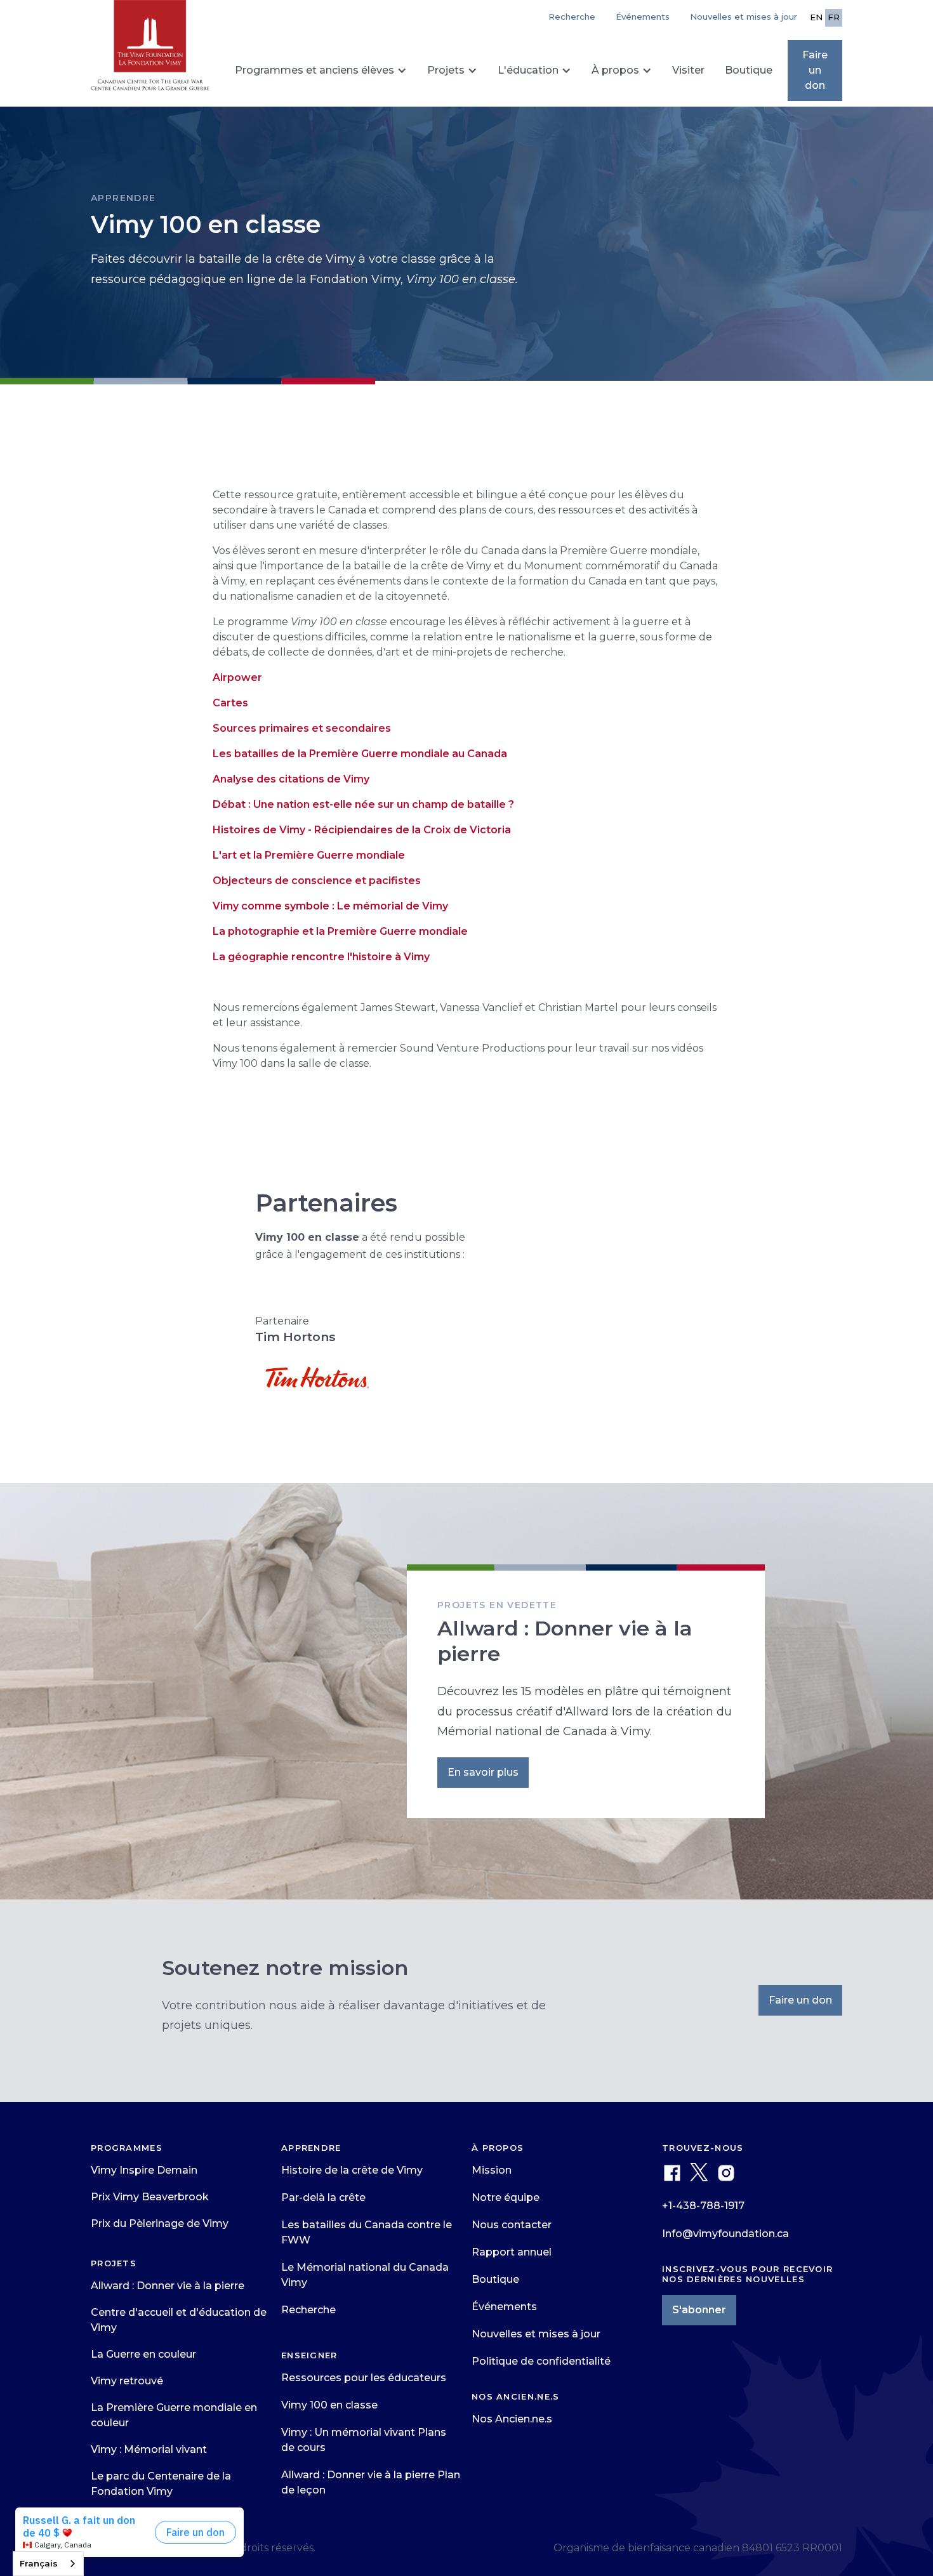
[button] (321, 70)
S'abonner (699, 2310)
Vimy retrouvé (127, 2381)
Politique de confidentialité (541, 2361)
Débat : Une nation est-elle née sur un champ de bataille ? (363, 804)
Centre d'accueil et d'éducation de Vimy (179, 2320)
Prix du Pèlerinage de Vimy (160, 2223)
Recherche (308, 2310)
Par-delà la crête (323, 2197)
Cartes (230, 703)
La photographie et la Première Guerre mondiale (340, 931)
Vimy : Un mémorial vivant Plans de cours (364, 2440)
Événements (643, 17)
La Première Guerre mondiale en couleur (174, 2415)
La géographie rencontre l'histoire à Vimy (321, 957)
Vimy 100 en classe (329, 2405)
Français (39, 2563)
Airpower (237, 677)
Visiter (688, 70)
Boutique (749, 70)
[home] (150, 51)
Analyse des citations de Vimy (291, 779)
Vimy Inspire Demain (144, 2170)
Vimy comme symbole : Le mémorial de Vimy (330, 906)
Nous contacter (512, 2225)
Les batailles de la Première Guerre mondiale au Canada (360, 754)
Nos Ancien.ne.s (512, 2419)
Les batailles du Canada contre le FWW (367, 2232)
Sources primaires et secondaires (302, 728)
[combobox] (48, 2564)
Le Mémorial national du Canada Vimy (365, 2275)
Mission (492, 2170)
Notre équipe (506, 2197)
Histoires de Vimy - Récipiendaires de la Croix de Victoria (362, 830)
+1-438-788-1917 (703, 2206)
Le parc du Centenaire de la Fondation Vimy (161, 2484)
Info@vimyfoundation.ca (725, 2234)
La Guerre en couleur (143, 2354)
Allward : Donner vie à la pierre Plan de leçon (371, 2482)
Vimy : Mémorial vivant (149, 2449)
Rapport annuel (512, 2252)
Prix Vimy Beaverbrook (150, 2197)
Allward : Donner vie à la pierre (168, 2286)
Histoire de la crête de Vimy (352, 2170)
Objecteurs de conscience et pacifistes (317, 881)
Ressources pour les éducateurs (364, 2378)
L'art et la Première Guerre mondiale (309, 855)
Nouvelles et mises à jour (744, 17)
